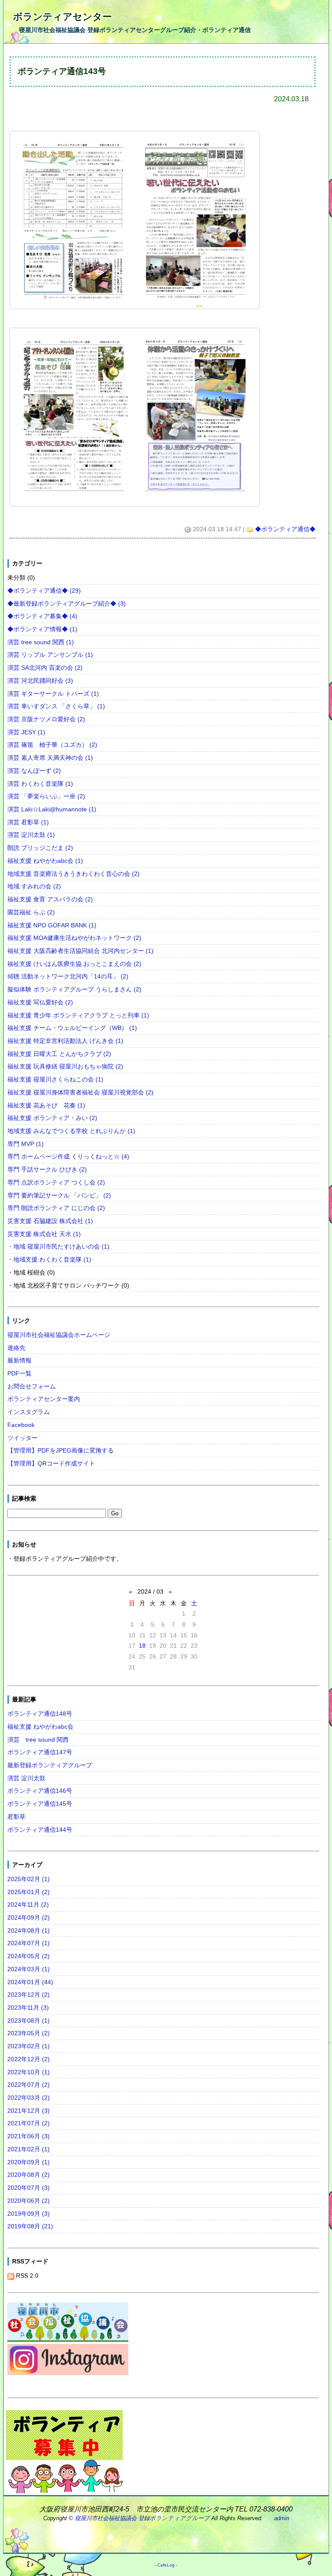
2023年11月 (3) (28, 2008)
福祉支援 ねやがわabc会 (40, 1727)
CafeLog (166, 2565)
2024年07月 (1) (29, 1943)
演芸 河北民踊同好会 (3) (40, 681)
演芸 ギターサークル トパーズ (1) (53, 694)
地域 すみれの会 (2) (34, 886)
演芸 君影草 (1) (28, 822)
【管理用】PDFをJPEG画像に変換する (61, 1450)
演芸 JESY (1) (26, 732)
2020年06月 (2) (29, 2201)
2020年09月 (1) (29, 2162)
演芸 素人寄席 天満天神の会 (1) (50, 758)
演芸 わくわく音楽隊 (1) (40, 784)
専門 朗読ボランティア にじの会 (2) (56, 1208)
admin (282, 2518)
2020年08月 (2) (29, 2175)
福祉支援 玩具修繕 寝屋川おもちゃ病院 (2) (65, 1066)
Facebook (21, 1425)
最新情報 (19, 1360)
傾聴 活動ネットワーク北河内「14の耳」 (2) (68, 976)
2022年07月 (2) (29, 2085)
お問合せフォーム (32, 1386)
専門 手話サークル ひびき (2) (47, 1169)
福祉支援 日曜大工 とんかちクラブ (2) (59, 1054)
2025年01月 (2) (29, 1892)
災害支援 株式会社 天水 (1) (44, 1234)
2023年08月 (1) (29, 2021)
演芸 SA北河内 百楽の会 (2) (45, 668)
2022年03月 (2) (29, 2098)
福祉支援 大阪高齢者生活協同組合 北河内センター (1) (80, 951)
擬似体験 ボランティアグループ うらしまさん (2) (74, 989)
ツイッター (22, 1438)
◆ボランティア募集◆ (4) (42, 616)
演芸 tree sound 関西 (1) (41, 642)
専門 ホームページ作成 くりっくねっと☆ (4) (68, 1156)
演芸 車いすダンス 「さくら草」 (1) (56, 706)
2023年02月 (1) (29, 2046)
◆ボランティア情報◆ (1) (42, 629)
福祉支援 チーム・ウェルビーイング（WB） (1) (72, 1028)
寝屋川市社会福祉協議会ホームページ (59, 1335)
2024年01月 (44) (30, 1982)
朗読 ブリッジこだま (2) (40, 848)
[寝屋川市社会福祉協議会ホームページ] (68, 2323)
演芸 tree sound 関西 (38, 1740)
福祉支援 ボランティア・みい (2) (52, 1118)
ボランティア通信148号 (40, 1714)
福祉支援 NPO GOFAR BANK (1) (52, 925)
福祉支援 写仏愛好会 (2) (40, 1002)
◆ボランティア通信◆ (285, 529)
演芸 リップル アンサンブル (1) (50, 655)
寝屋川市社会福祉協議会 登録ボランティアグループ (142, 2518)
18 (142, 1646)
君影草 (16, 1817)
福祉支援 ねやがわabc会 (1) (45, 861)
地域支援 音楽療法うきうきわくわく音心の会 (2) (73, 874)
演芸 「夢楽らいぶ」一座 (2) (46, 796)
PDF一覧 (19, 1373)
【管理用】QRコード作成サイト (51, 1463)
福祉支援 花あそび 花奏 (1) (46, 1105)
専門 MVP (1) (26, 1144)
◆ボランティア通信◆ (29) (44, 591)
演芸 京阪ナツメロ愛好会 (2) (46, 719)
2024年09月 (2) (29, 1917)
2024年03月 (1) (29, 1969)
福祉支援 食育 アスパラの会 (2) (50, 899)
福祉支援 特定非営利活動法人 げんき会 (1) (65, 1041)
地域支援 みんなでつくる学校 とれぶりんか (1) (71, 1131)
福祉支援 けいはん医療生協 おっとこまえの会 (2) (74, 964)
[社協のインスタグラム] (68, 2361)
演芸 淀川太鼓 (26, 1778)
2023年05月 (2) (29, 2033)
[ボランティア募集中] (64, 2451)
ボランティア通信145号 (40, 1804)
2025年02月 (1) (29, 1879)
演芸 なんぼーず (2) (34, 771)
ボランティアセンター (62, 17)
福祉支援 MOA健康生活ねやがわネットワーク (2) (74, 938)
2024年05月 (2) (29, 1956)
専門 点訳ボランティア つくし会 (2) (56, 1182)
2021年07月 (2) (29, 2123)
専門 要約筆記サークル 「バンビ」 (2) (59, 1195)
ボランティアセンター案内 (44, 1399)
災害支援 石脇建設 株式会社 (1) (50, 1221)
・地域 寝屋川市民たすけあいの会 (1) (58, 1246)
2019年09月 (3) (29, 2214)
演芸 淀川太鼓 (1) (31, 835)
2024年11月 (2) (28, 1905)
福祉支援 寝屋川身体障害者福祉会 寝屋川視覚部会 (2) (80, 1092)
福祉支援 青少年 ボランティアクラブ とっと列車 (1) (78, 1015)
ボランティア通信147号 (40, 1752)
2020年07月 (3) (29, 2188)
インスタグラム (29, 1412)
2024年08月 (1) (29, 1930)
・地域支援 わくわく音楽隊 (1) (49, 1259)
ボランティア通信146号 (40, 1791)
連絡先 (16, 1348)
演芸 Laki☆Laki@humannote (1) (52, 809)
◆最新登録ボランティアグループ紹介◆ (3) (67, 604)
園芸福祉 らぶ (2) (31, 912)
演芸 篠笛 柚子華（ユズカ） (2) (52, 745)
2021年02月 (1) (29, 2149)
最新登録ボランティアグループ (50, 1765)
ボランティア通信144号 (40, 1830)
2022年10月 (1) (29, 2072)
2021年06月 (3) (29, 2136)
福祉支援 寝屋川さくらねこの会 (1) (55, 1079)
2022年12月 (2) (29, 2059)
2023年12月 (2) (29, 1995)
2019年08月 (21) (30, 2226)
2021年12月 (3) (29, 2111)
